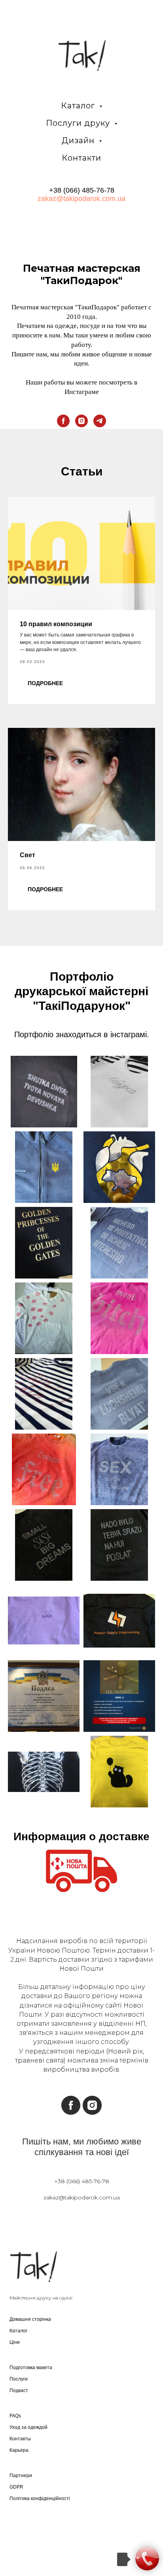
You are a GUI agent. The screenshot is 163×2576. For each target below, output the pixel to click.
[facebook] (63, 421)
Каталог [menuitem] (79, 106)
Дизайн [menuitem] (79, 140)
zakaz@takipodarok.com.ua (81, 199)
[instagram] (81, 421)
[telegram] (100, 421)
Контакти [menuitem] (81, 158)
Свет (27, 855)
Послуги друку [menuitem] (79, 123)
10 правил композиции (56, 624)
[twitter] (33, 2532)
